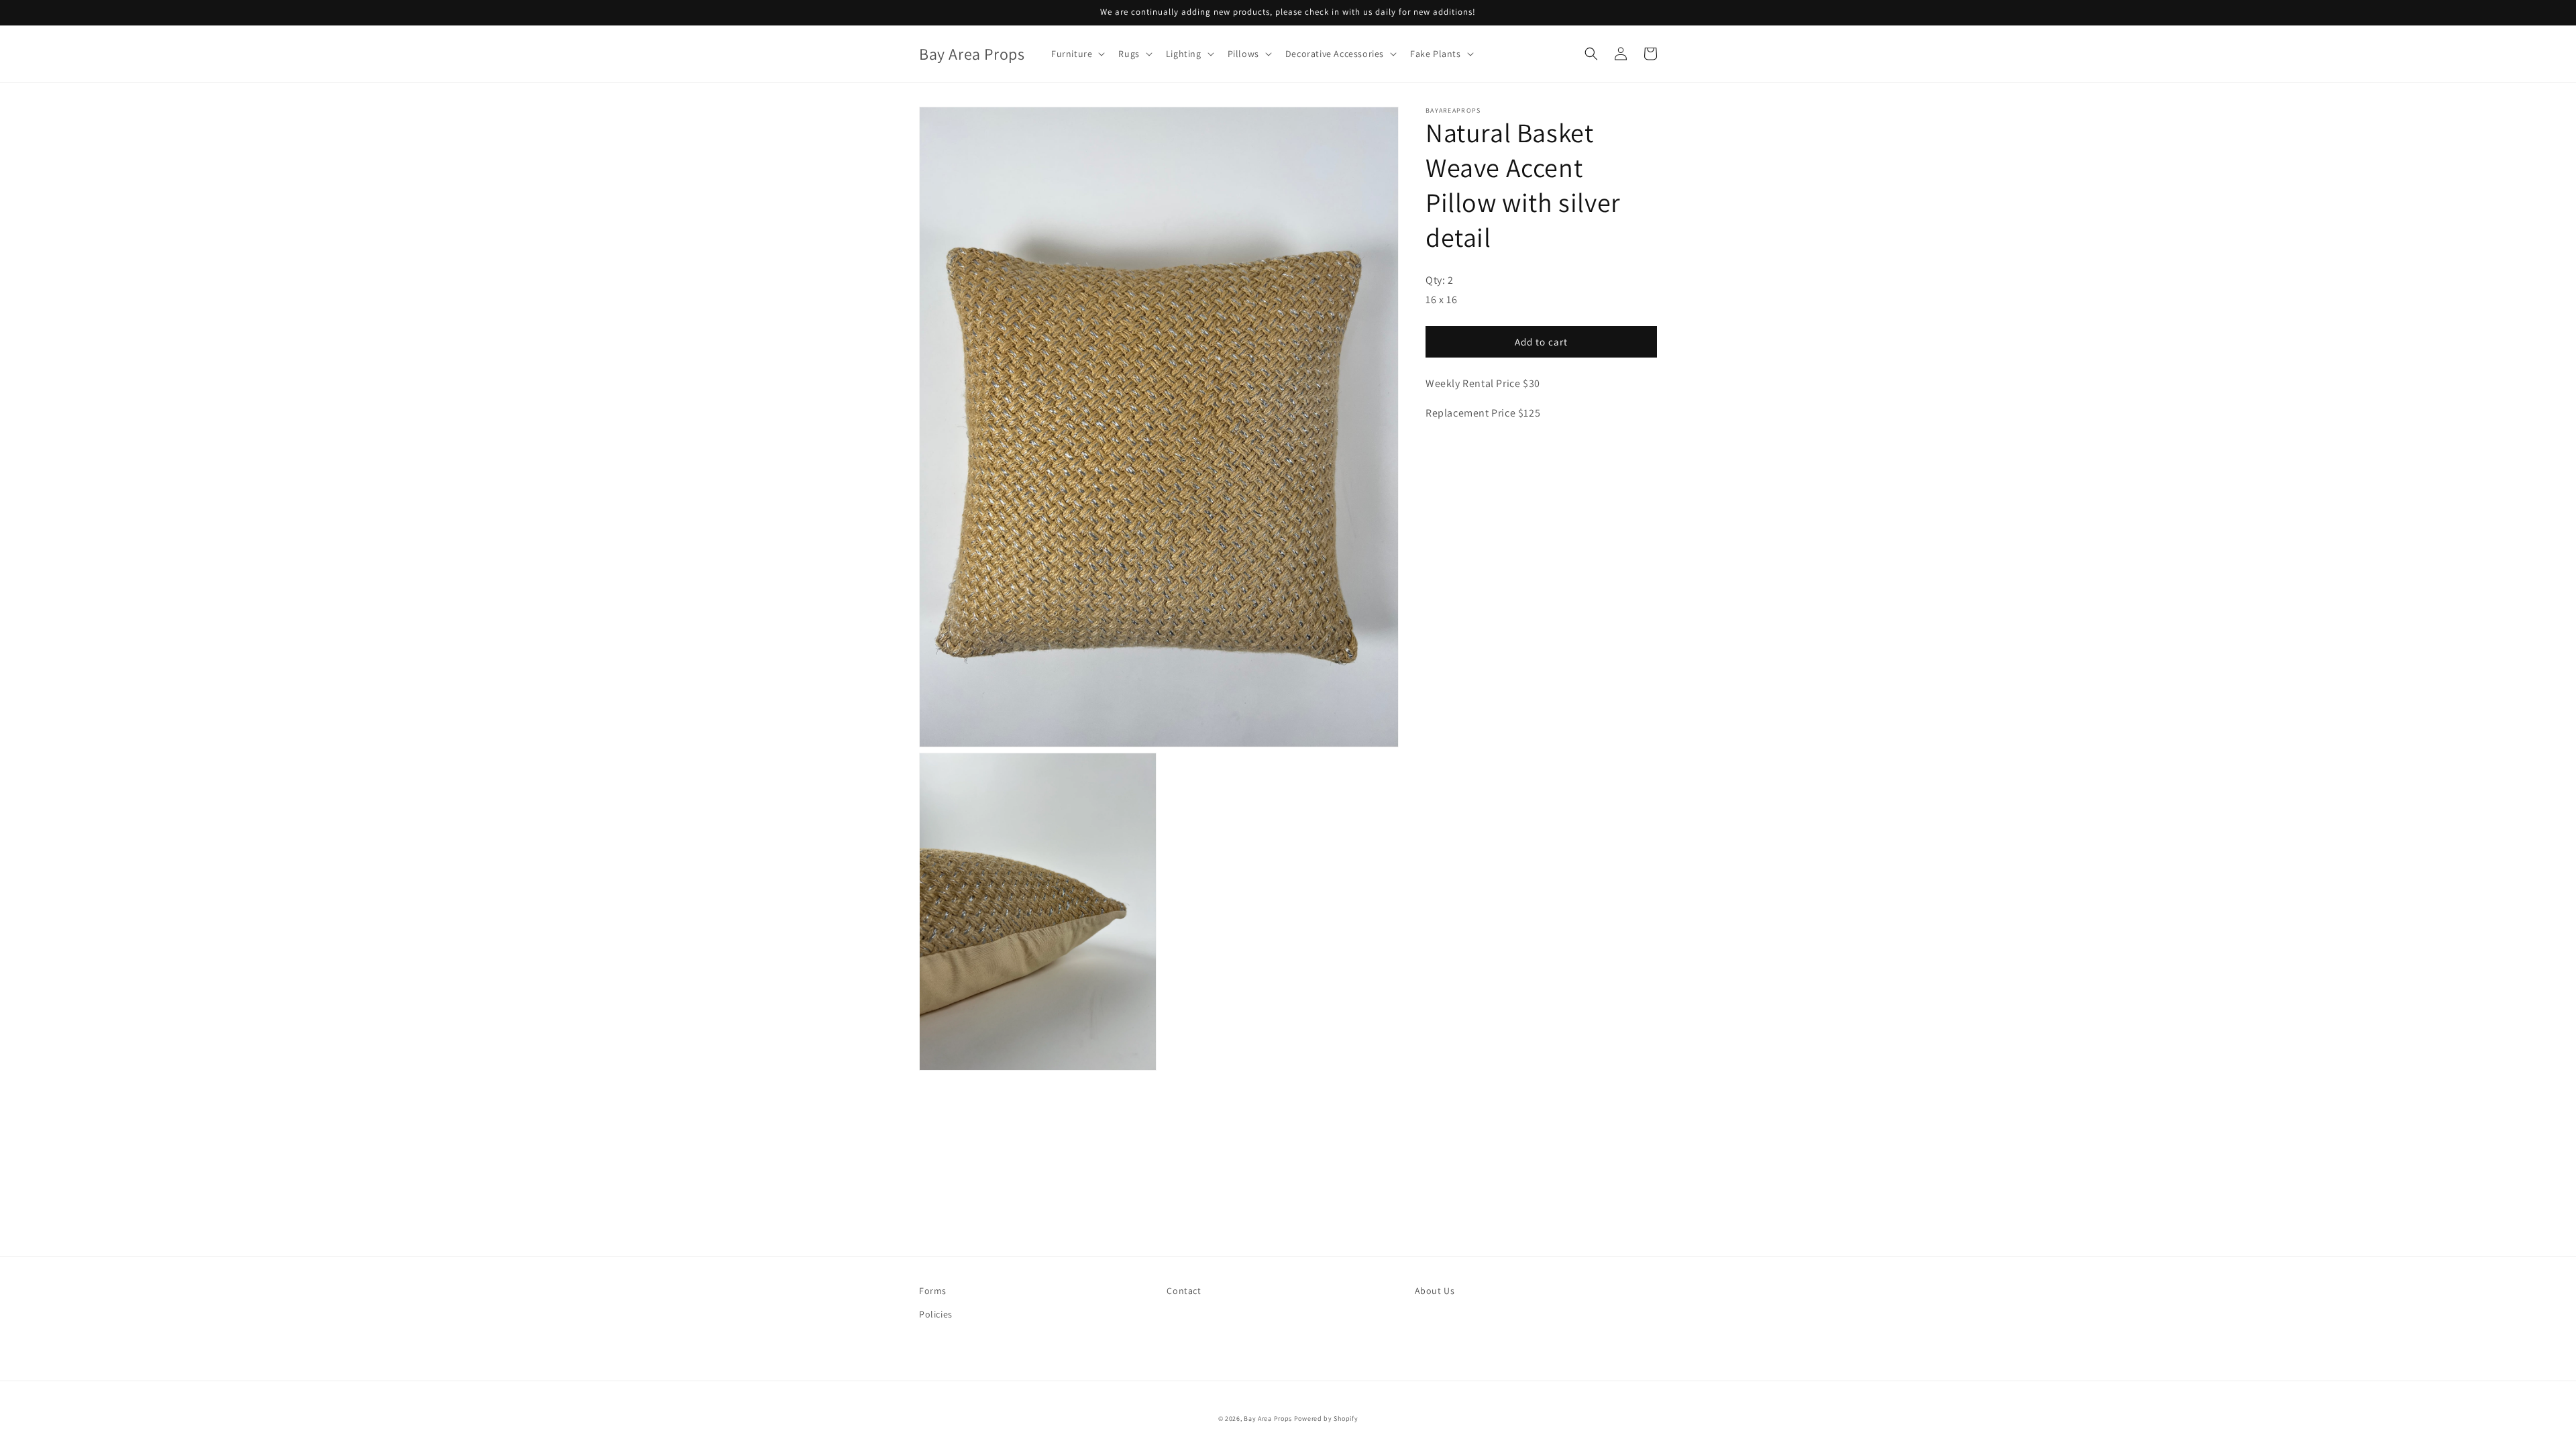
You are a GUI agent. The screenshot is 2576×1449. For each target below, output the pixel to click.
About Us (1435, 1291)
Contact (1184, 1291)
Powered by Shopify (1326, 1418)
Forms (933, 1291)
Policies (936, 1314)
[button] (1077, 54)
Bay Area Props (1268, 1418)
